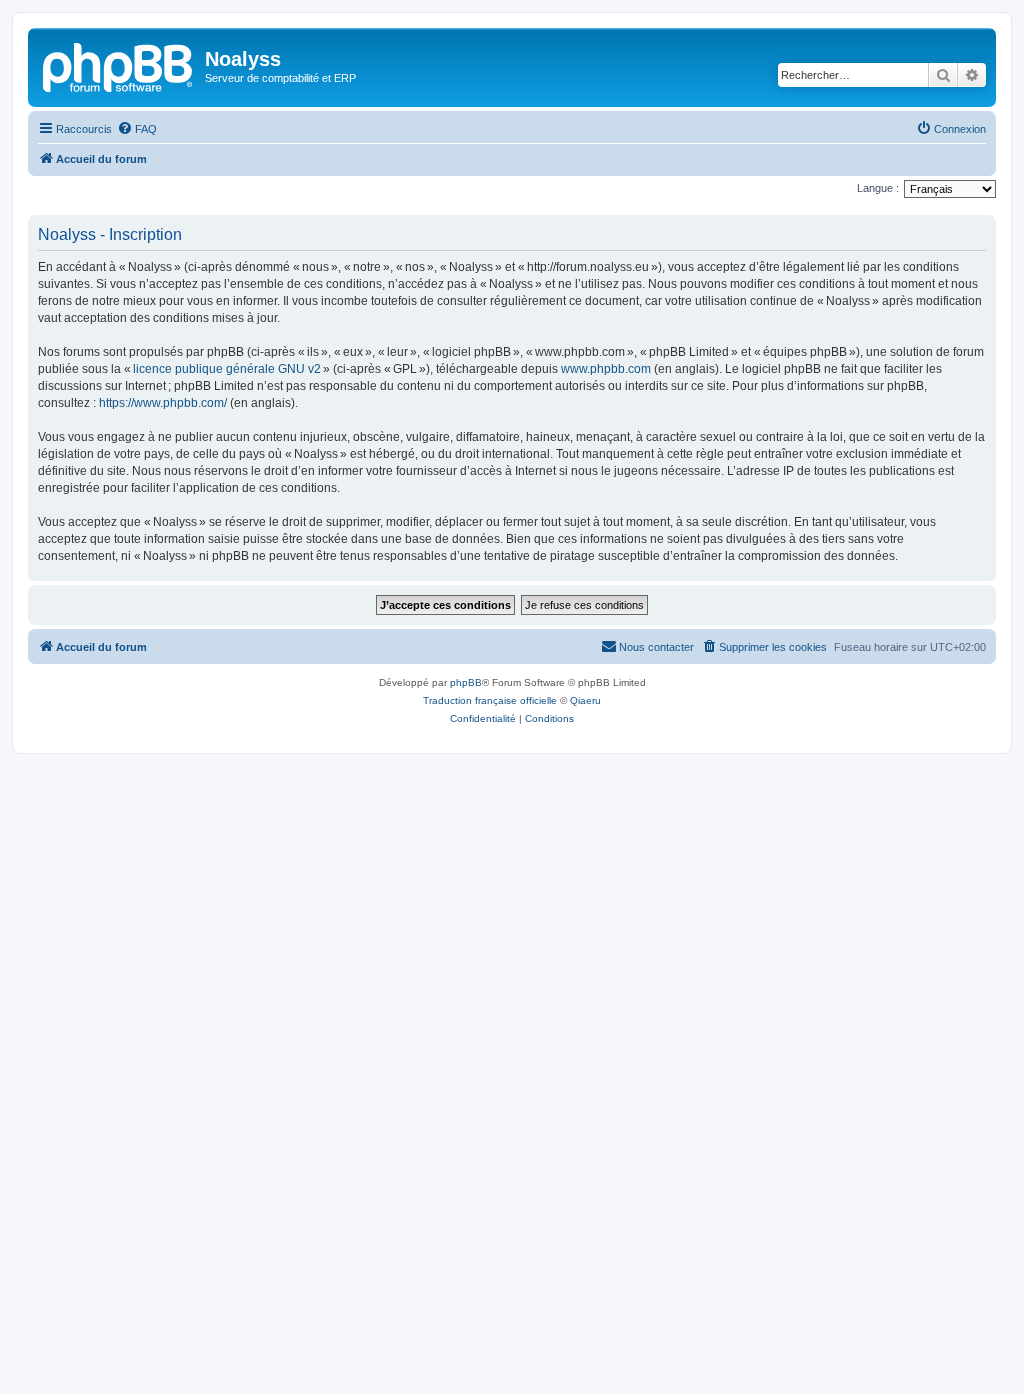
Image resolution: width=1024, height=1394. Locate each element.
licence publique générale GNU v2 (227, 369)
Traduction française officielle (490, 700)
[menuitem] (137, 129)
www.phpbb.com (606, 369)
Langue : (878, 188)
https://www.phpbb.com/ (163, 403)
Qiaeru (585, 700)
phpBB (466, 682)
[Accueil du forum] (119, 65)
